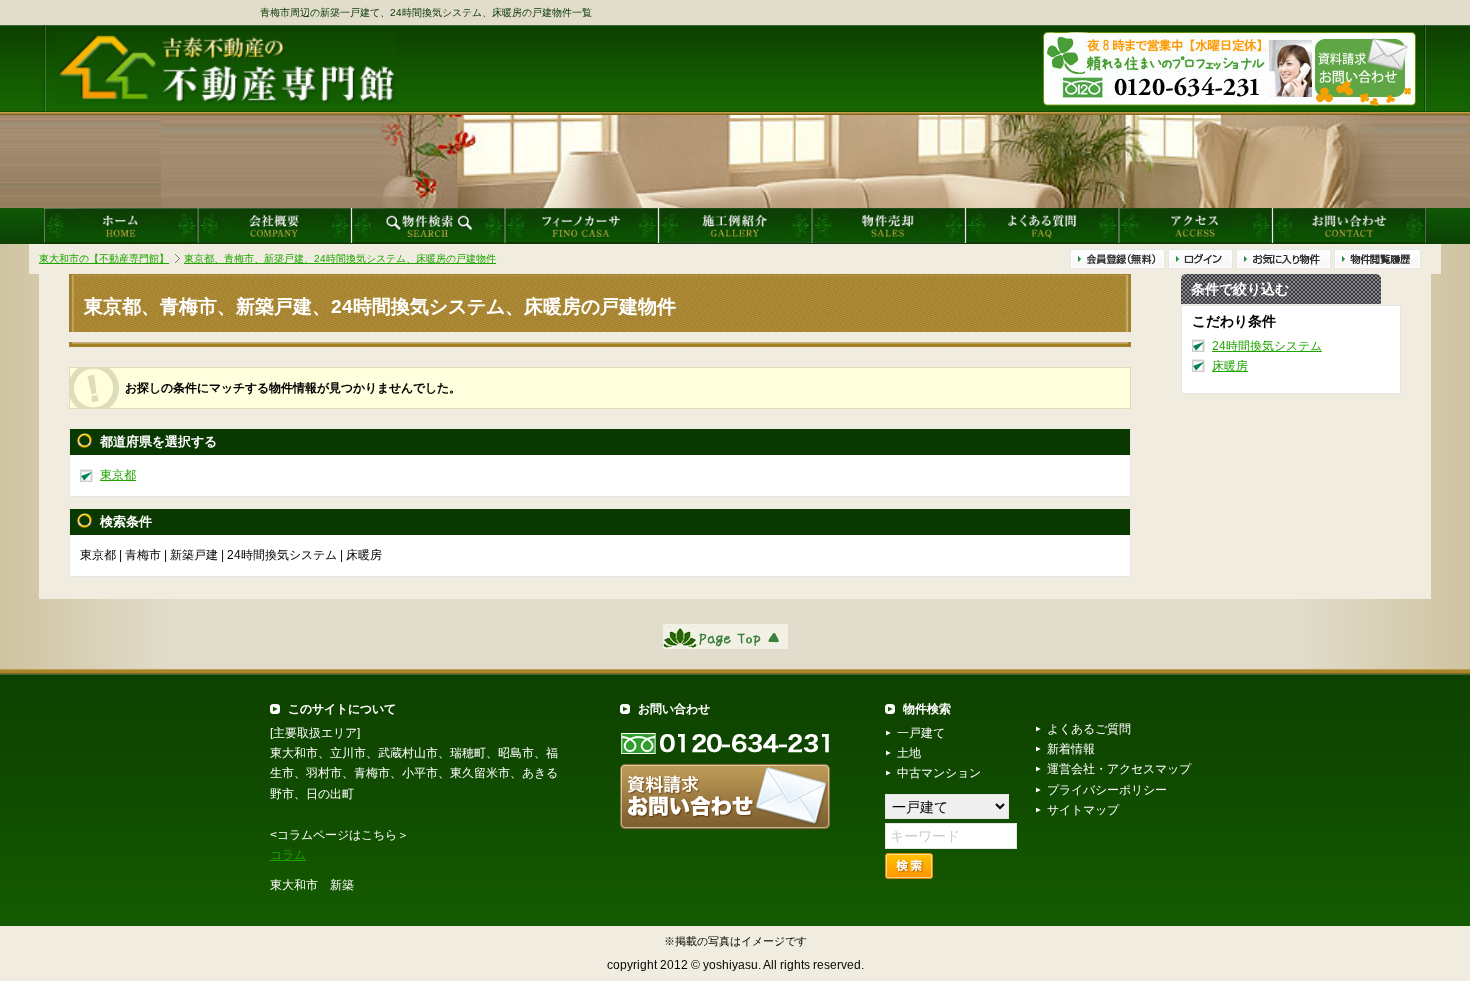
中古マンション (939, 773)
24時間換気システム (1267, 346)
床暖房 (1230, 366)
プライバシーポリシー (1107, 790)
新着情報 (1071, 749)
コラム (288, 855)
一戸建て (921, 733)
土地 (909, 753)
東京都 (118, 475)
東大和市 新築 (312, 885)
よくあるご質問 (1089, 729)
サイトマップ (1083, 810)
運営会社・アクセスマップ (1119, 769)
